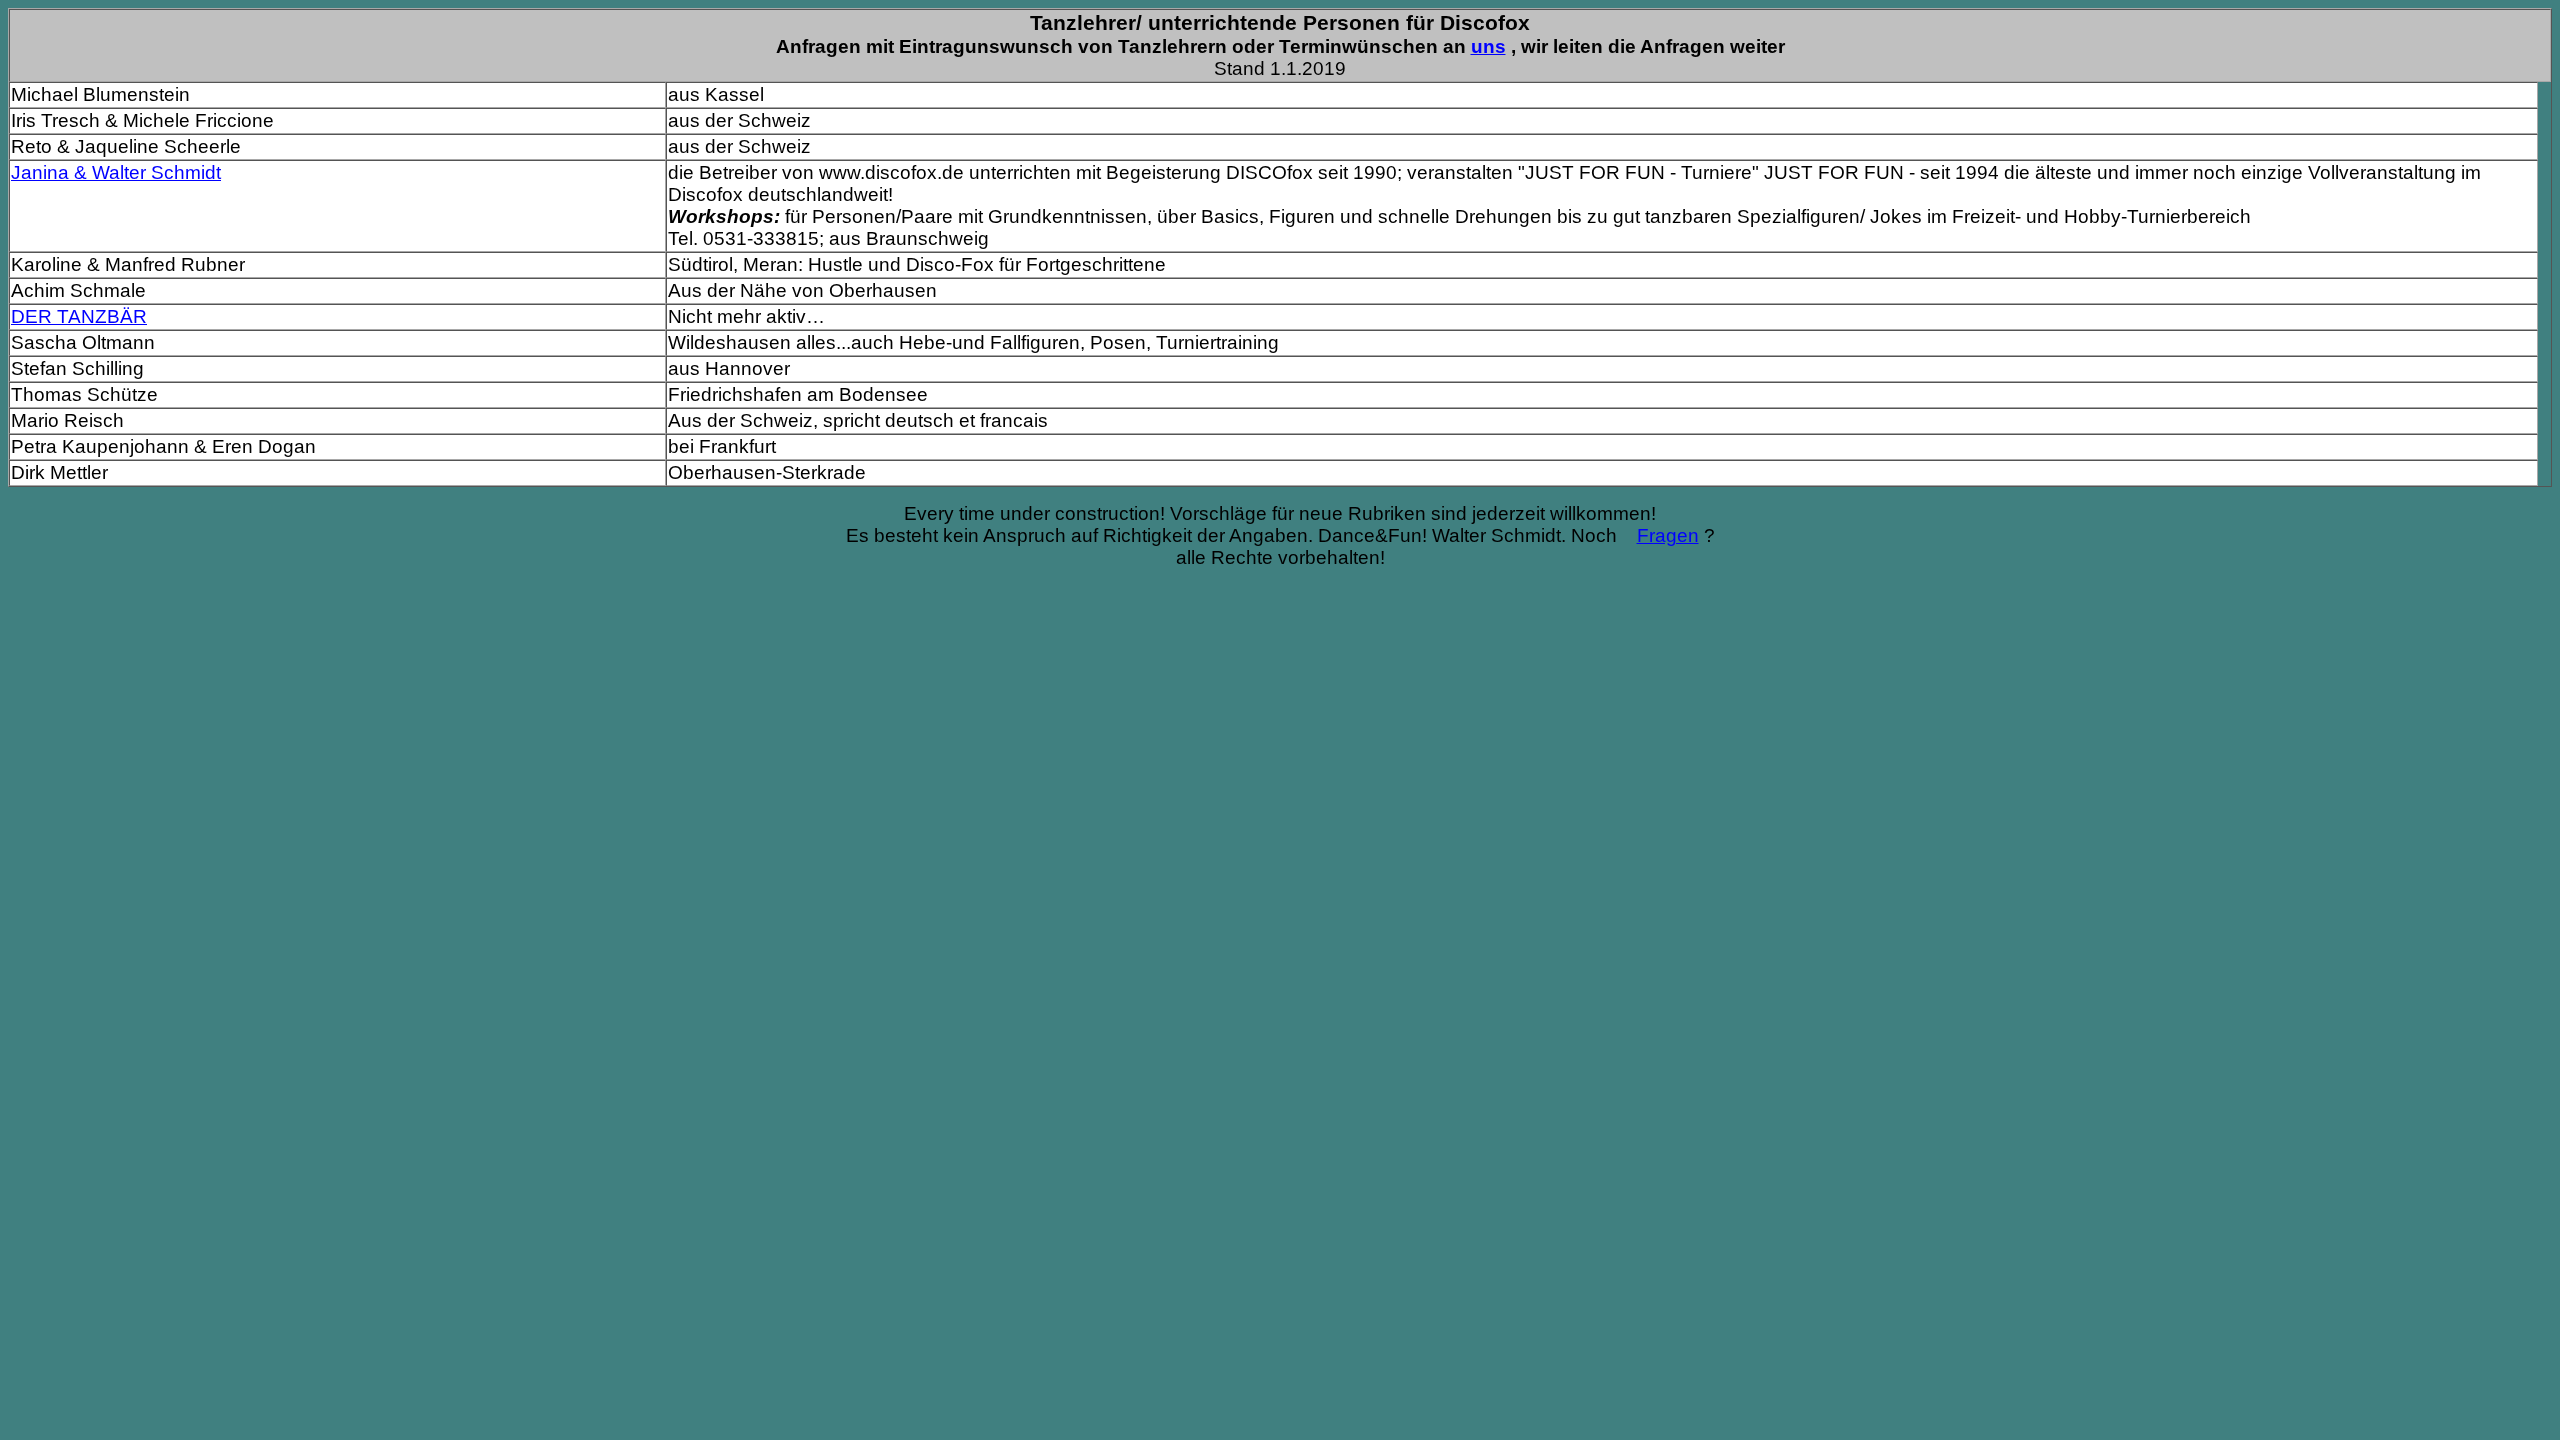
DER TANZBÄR (79, 316)
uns (1488, 46)
